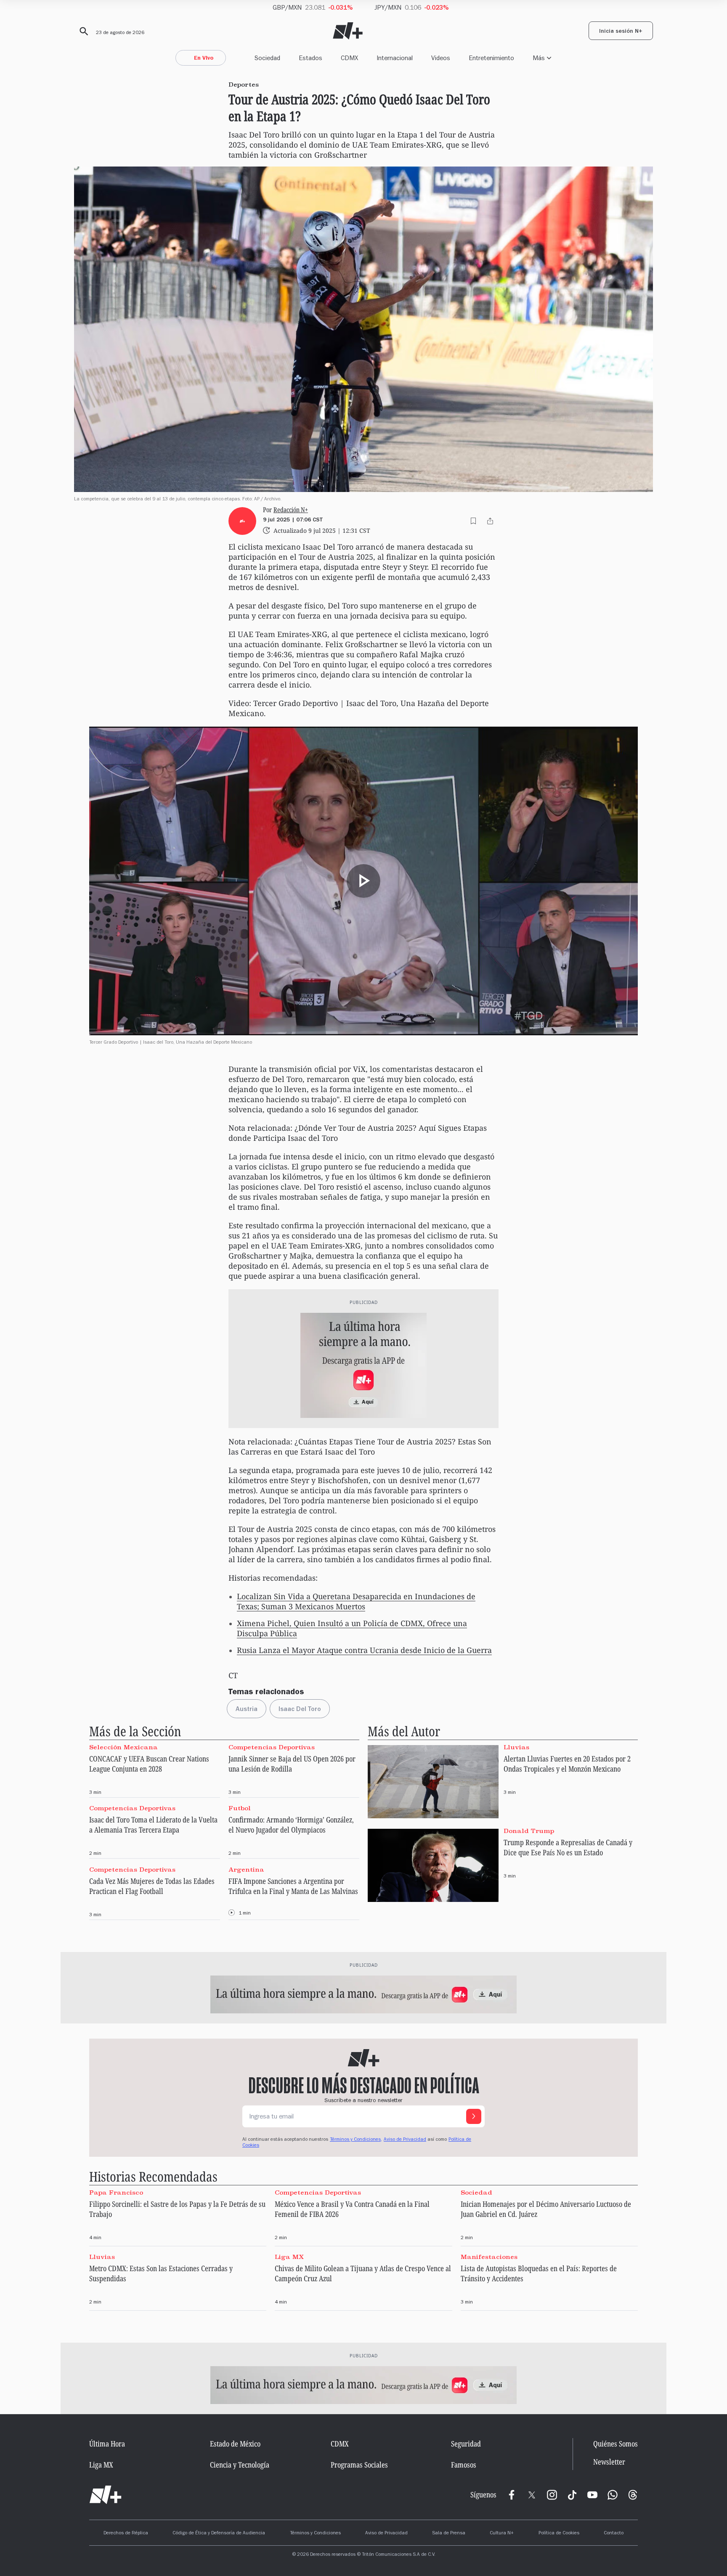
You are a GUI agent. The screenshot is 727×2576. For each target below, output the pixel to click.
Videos (441, 58)
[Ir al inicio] (105, 2495)
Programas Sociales (359, 2465)
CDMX (349, 58)
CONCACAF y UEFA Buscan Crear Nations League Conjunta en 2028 (149, 1764)
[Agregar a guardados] (473, 521)
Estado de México (235, 2444)
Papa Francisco (116, 2193)
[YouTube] (592, 2495)
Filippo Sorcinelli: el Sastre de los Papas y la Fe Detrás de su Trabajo (177, 2209)
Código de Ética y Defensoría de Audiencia (219, 2534)
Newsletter (609, 2462)
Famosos (464, 2465)
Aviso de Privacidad (405, 2140)
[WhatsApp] (613, 2495)
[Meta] (512, 2495)
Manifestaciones (489, 2257)
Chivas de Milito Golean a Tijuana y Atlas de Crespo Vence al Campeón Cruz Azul (363, 2273)
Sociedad (267, 58)
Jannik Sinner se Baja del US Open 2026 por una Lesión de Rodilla (292, 1764)
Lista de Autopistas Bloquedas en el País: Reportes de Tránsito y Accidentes (539, 2273)
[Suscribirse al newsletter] (474, 2116)
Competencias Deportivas (272, 1747)
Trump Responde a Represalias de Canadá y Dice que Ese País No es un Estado (568, 1847)
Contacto (614, 2534)
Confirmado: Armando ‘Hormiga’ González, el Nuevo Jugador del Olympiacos (291, 1825)
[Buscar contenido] (82, 32)
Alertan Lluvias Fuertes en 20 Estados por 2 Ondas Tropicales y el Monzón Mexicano (567, 1764)
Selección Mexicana (123, 1747)
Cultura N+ (502, 2534)
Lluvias (516, 1747)
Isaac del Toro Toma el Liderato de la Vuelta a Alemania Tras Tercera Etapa (153, 1825)
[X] (532, 2495)
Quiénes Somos (616, 2444)
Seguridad (466, 2444)
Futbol (240, 1808)
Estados (310, 58)
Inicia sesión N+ (621, 32)
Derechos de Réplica (126, 2534)
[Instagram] (552, 2495)
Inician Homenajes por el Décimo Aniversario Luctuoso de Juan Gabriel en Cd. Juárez (546, 2209)
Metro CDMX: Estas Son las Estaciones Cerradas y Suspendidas (161, 2273)
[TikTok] (572, 2495)
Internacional (395, 58)
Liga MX (289, 2257)
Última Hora (107, 2444)
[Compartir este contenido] (490, 521)
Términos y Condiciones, (356, 2140)
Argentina (246, 1869)
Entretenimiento (491, 58)
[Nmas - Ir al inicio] (348, 31)
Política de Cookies (559, 2534)
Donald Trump (529, 1831)
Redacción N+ (291, 510)
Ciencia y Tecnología (240, 2465)
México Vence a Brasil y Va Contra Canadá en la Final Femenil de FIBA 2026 (352, 2209)
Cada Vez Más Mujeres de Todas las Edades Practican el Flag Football (152, 1886)
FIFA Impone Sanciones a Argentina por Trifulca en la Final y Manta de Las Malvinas (293, 1886)
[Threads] (633, 2495)
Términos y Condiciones (315, 2534)
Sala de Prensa (449, 2534)
